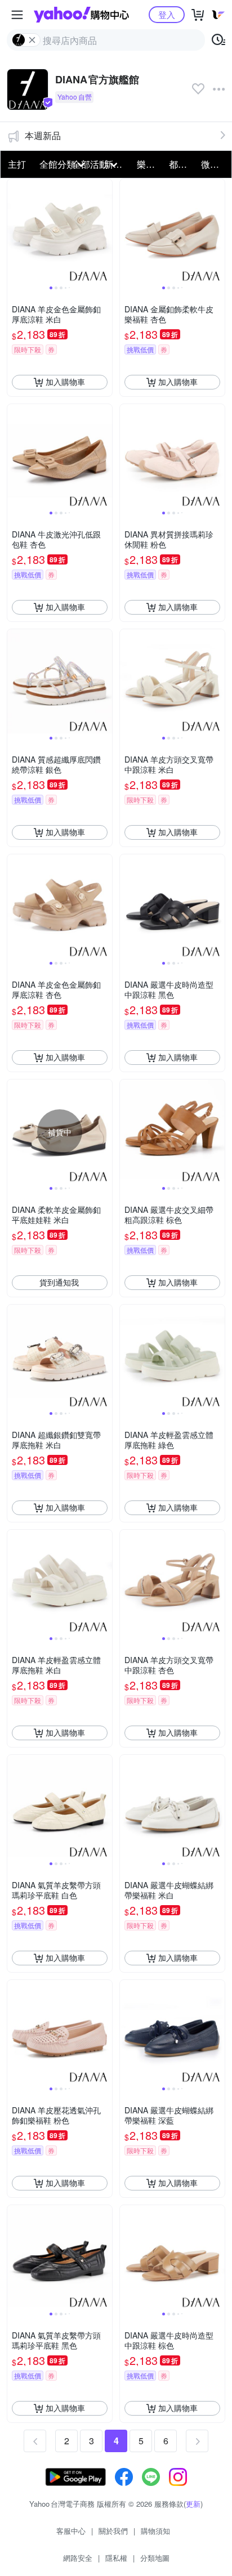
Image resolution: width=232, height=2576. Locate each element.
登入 (167, 14)
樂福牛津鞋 (150, 164)
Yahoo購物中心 (81, 15)
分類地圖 (155, 2558)
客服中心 (71, 2531)
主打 (17, 164)
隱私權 (116, 2558)
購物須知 (155, 2531)
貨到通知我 (59, 1282)
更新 (193, 2504)
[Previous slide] (15, 231)
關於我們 (113, 2531)
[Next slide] (105, 231)
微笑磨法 (214, 164)
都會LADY (182, 164)
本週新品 (43, 135)
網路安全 (78, 2558)
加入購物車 (65, 382)
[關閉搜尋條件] (32, 40)
